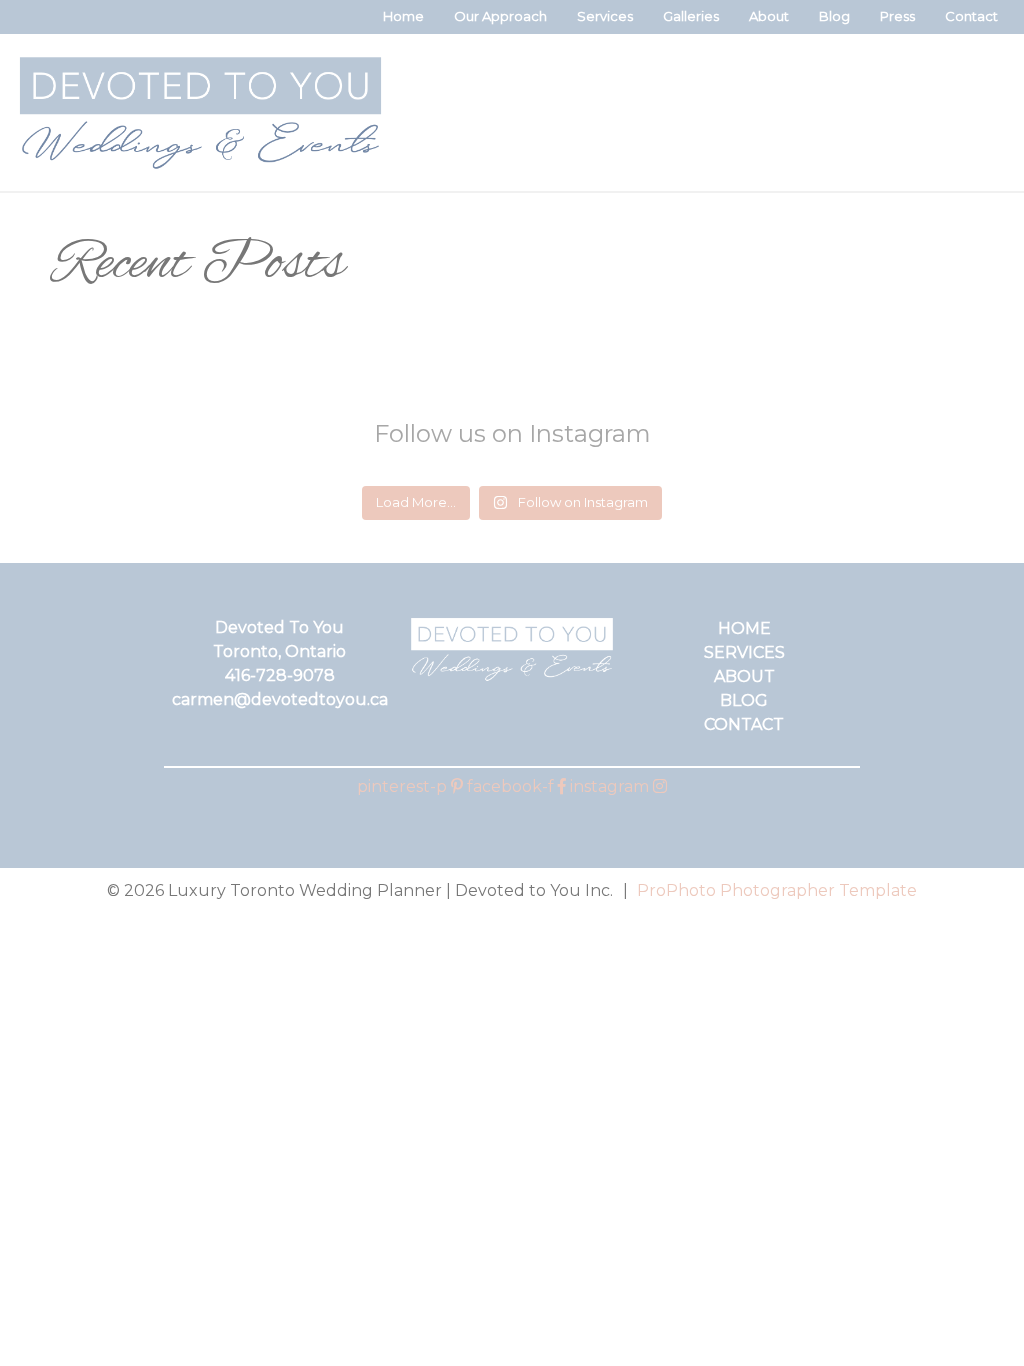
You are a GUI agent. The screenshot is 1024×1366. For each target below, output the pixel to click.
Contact (971, 16)
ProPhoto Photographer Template (777, 890)
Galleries (691, 16)
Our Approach (500, 16)
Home (403, 16)
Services (605, 16)
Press (897, 16)
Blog (834, 16)
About (769, 16)
